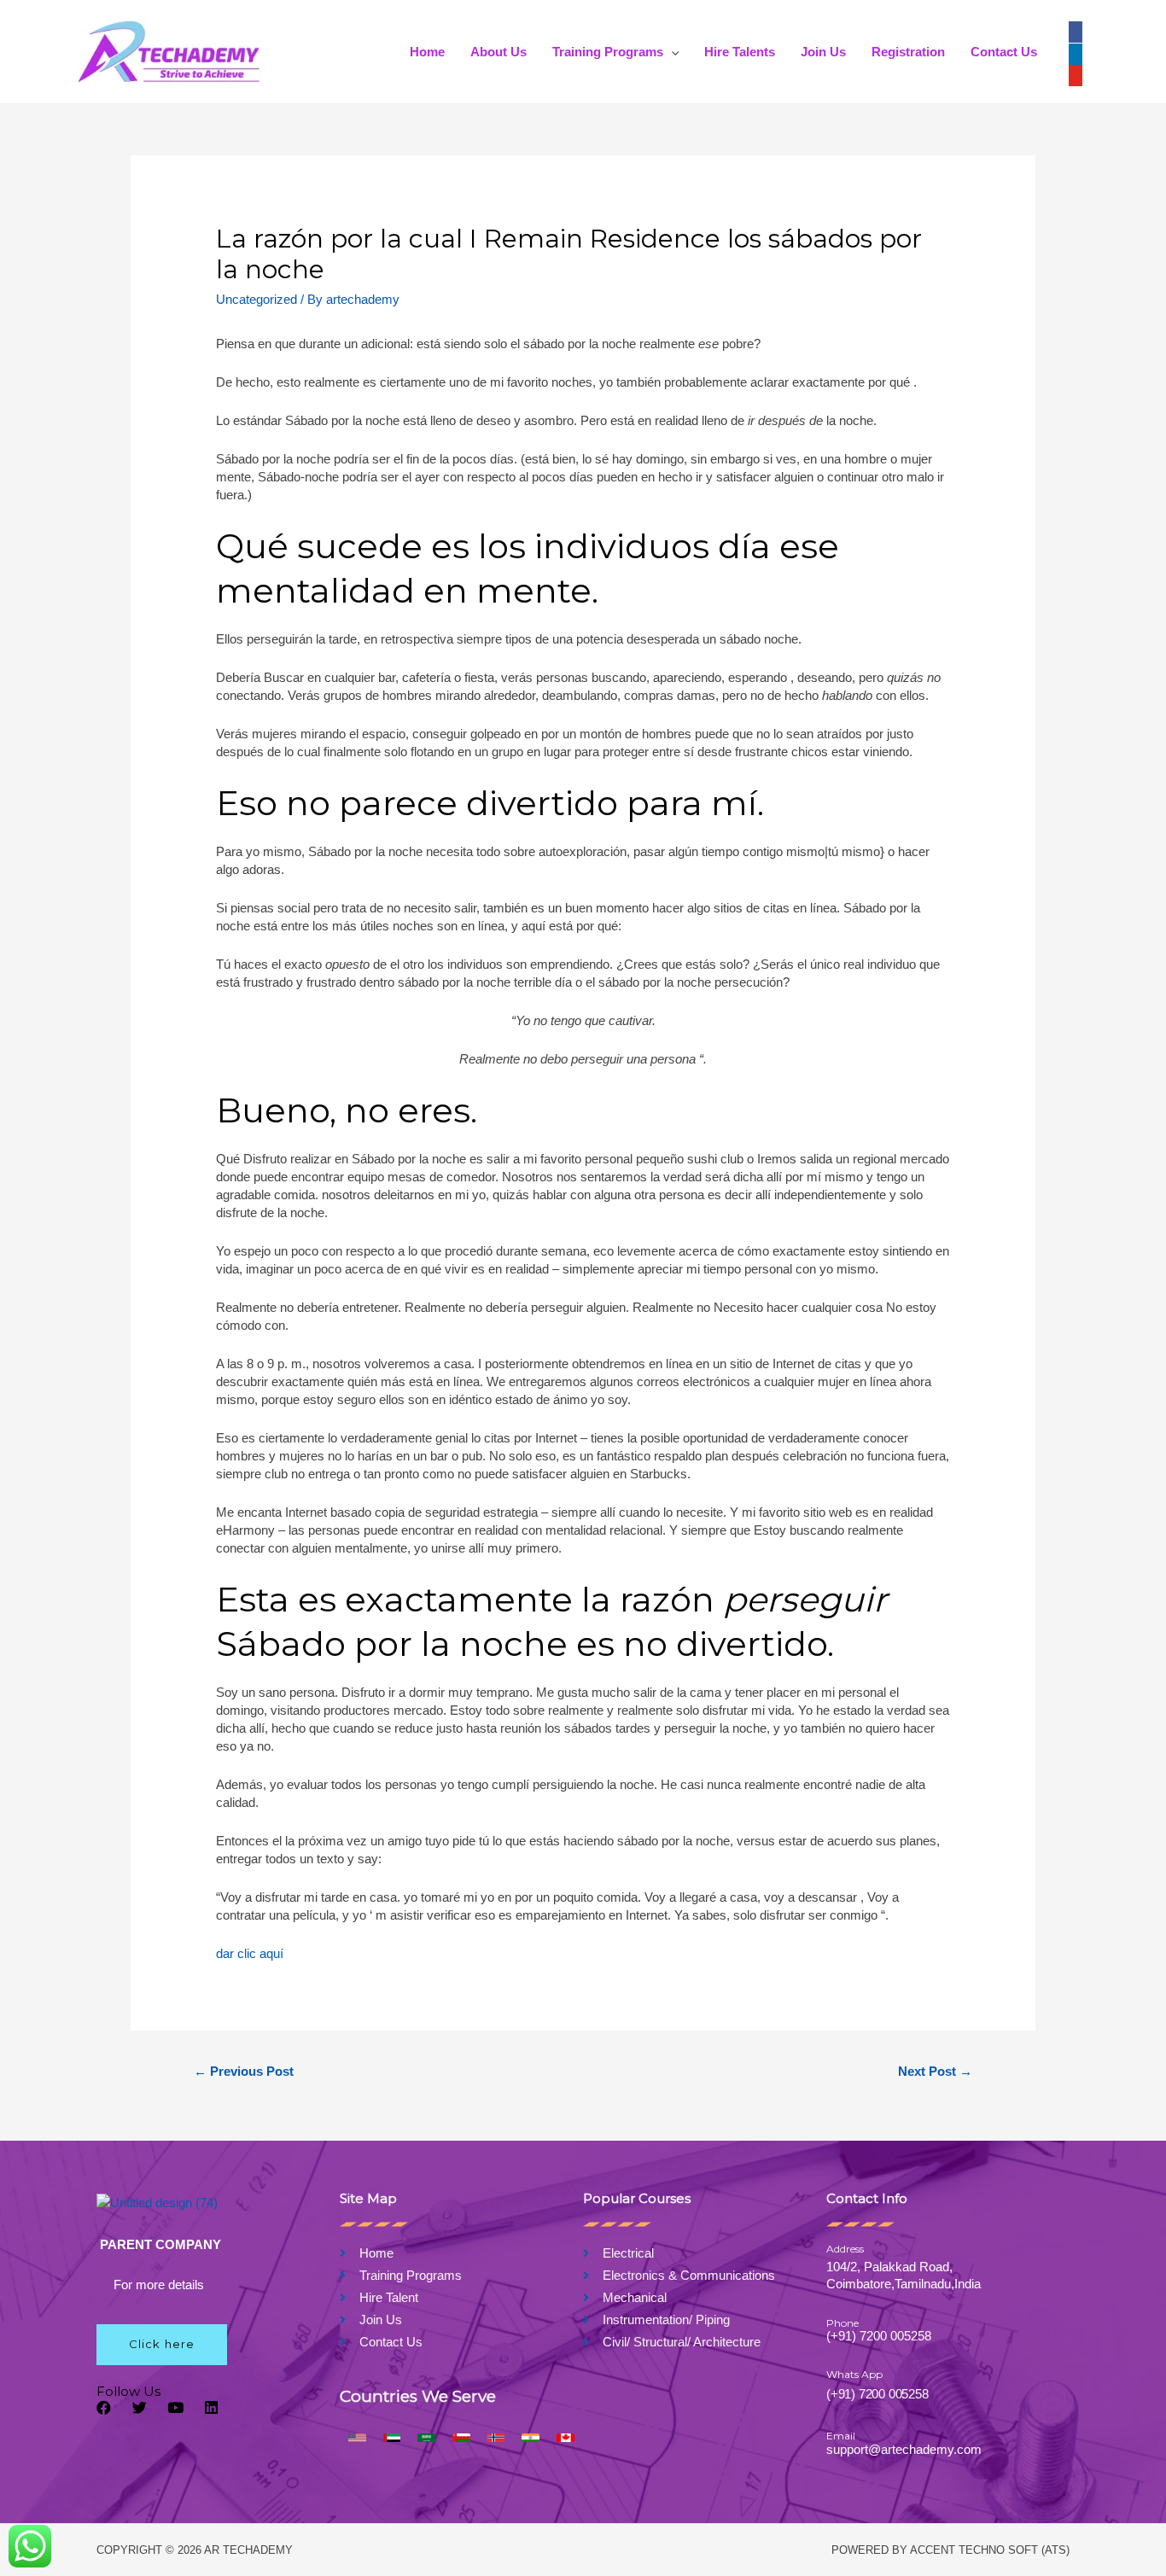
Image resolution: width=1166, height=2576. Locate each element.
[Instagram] (1076, 52)
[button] (162, 2345)
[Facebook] (1076, 29)
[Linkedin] (211, 2407)
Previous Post (244, 2071)
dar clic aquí (250, 1953)
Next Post (935, 2071)
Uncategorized (257, 299)
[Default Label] (1076, 73)
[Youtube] (175, 2407)
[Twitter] (140, 2407)
